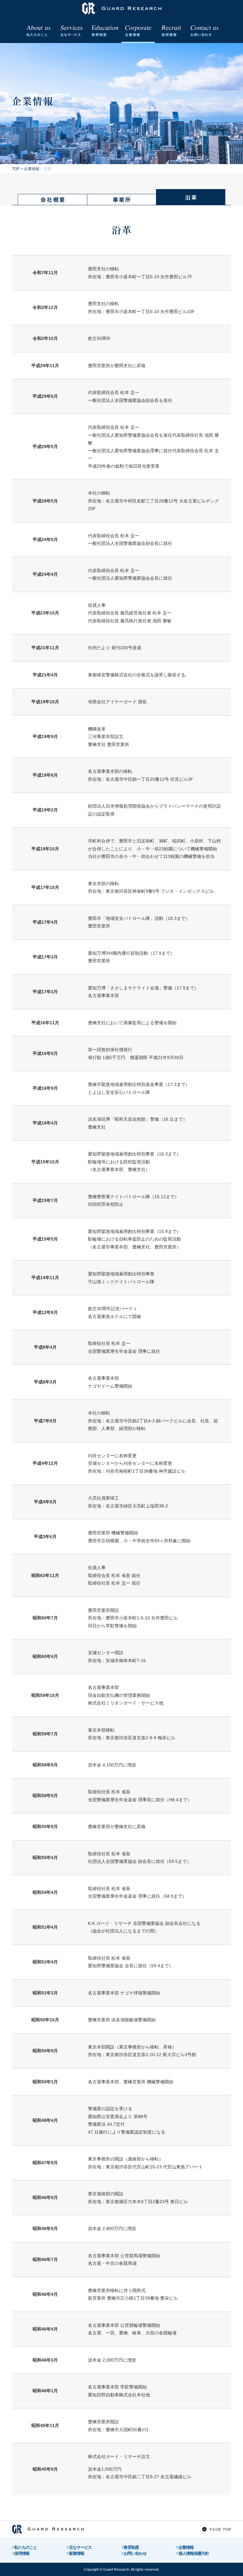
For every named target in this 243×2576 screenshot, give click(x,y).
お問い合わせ (135, 2553)
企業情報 (186, 2547)
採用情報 (22, 2553)
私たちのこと (26, 2547)
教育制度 (131, 2547)
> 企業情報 (30, 169)
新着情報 (77, 2553)
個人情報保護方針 (194, 2553)
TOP (16, 169)
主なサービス (80, 2547)
